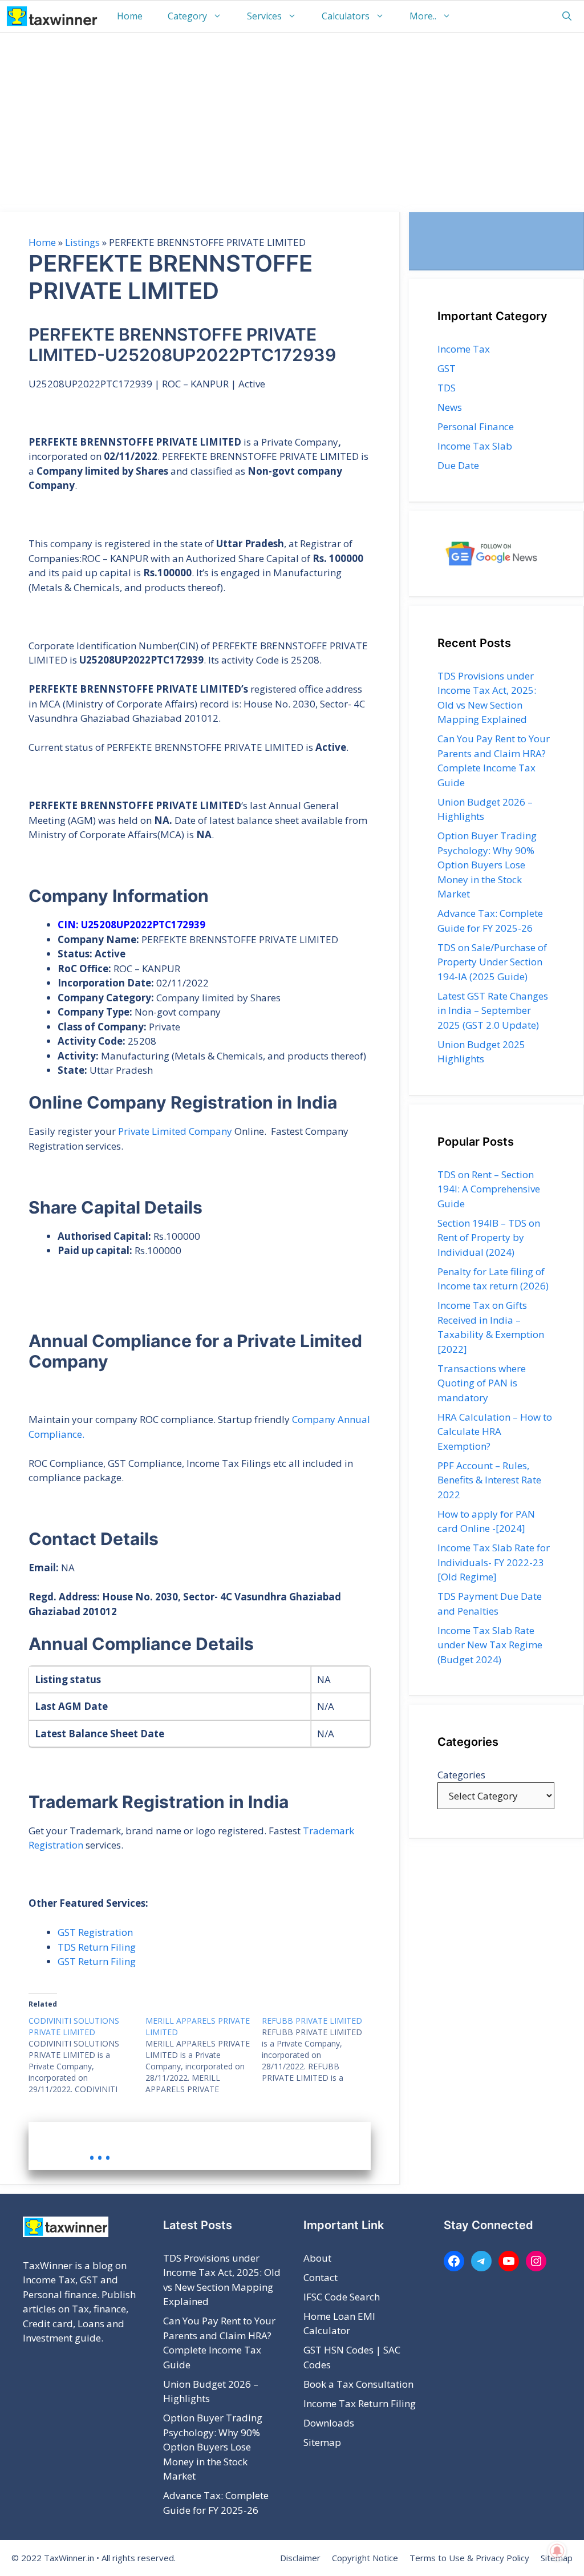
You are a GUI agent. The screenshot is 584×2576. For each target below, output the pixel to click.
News (450, 407)
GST (447, 368)
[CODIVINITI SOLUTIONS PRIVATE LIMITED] (87, 2055)
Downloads (329, 2423)
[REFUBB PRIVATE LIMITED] (320, 2049)
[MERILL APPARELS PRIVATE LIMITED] (204, 2055)
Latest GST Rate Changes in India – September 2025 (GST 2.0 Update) (493, 1010)
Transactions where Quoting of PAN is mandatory (482, 1383)
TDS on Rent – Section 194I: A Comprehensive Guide (489, 1189)
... (100, 2149)
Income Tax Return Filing (360, 2403)
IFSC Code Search (342, 2297)
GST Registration (95, 1932)
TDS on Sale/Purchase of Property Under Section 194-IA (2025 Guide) (492, 962)
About (317, 2258)
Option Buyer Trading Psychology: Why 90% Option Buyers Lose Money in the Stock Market (487, 865)
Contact (321, 2277)
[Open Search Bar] (567, 16)
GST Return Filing (97, 1961)
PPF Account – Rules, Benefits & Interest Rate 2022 (489, 1480)
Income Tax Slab (475, 446)
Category (187, 16)
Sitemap (322, 2442)
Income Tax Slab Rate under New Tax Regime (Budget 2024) (490, 1645)
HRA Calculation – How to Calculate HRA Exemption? (495, 1431)
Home (130, 16)
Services (264, 16)
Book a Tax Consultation (358, 2384)
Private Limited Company (175, 1131)
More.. (423, 16)
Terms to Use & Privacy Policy (469, 2558)
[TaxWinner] (52, 16)
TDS (447, 388)
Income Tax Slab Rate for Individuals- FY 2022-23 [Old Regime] (494, 1562)
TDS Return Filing (97, 1947)
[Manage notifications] (557, 2551)
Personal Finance (476, 426)
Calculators (346, 16)
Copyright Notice (365, 2558)
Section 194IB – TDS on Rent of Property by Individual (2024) (489, 1238)
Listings (82, 242)
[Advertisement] (292, 118)
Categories (461, 1775)
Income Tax (464, 349)
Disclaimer (300, 2558)
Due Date (458, 465)
